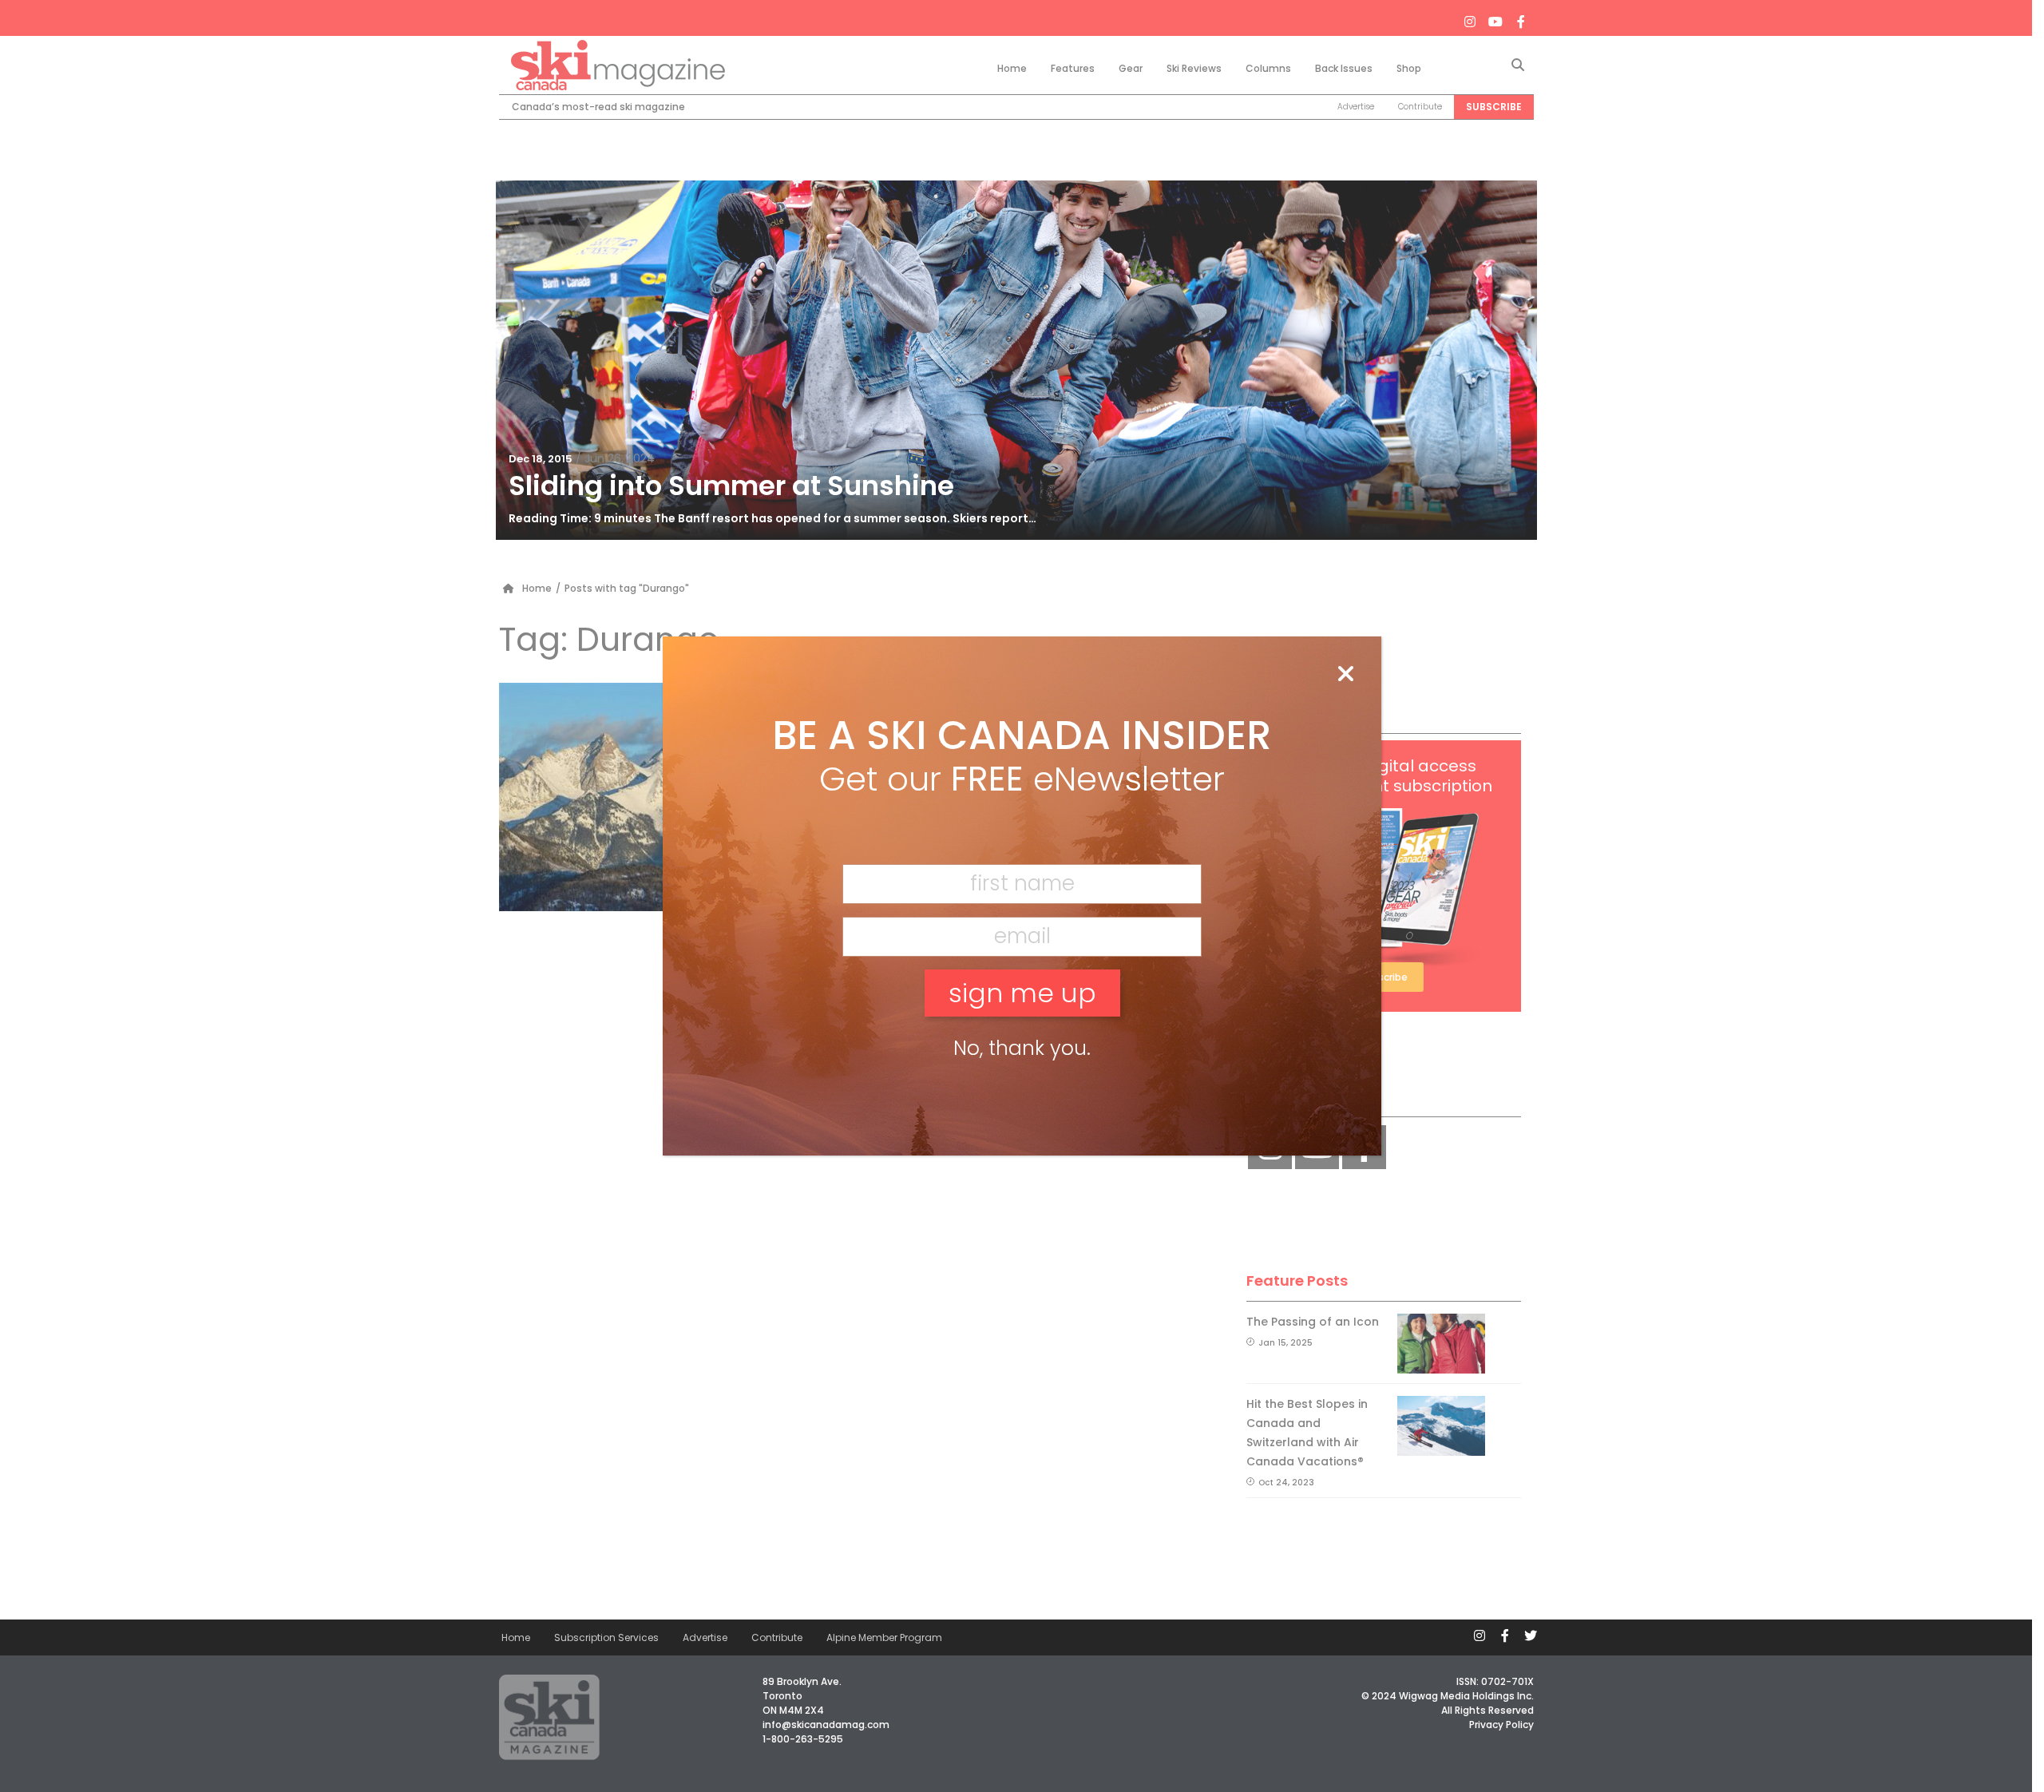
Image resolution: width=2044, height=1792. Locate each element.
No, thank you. (1022, 1048)
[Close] (1345, 675)
